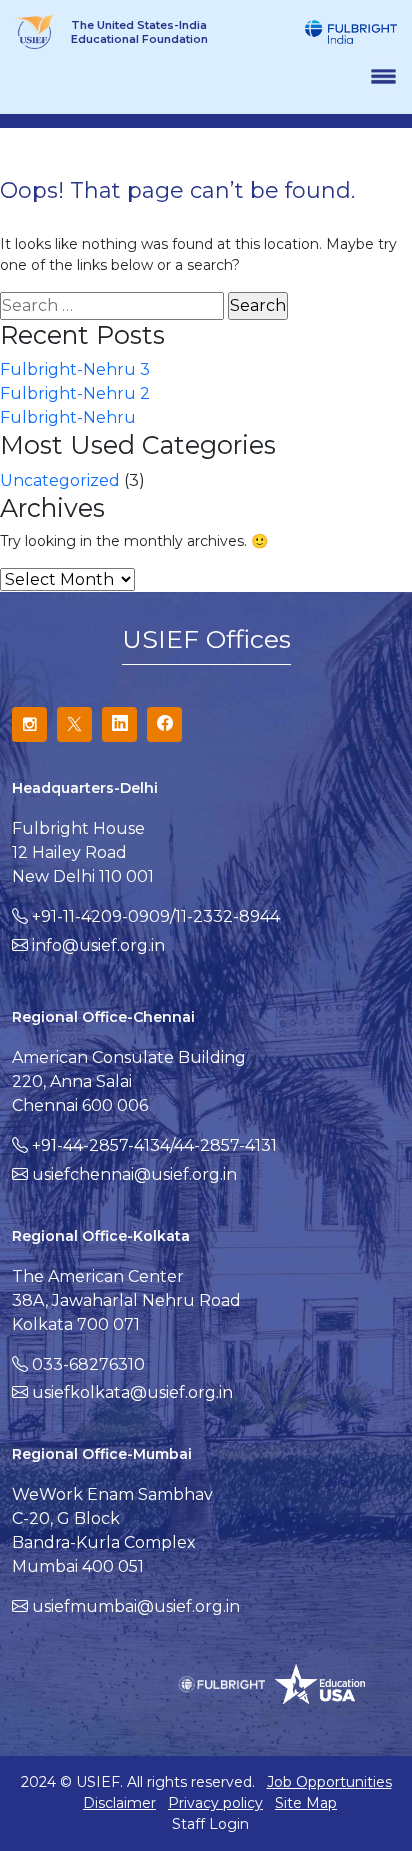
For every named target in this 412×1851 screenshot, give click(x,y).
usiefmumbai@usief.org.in (136, 1606)
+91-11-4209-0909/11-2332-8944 (156, 916)
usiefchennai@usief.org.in (134, 1174)
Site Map (306, 1803)
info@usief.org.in (98, 945)
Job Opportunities (329, 1782)
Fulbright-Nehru (68, 417)
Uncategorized (60, 480)
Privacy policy (215, 1803)
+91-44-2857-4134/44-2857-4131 (154, 1145)
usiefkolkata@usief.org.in (132, 1392)
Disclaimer (119, 1803)
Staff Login (210, 1824)
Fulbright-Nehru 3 (75, 369)
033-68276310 (88, 1364)
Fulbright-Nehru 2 (75, 393)
